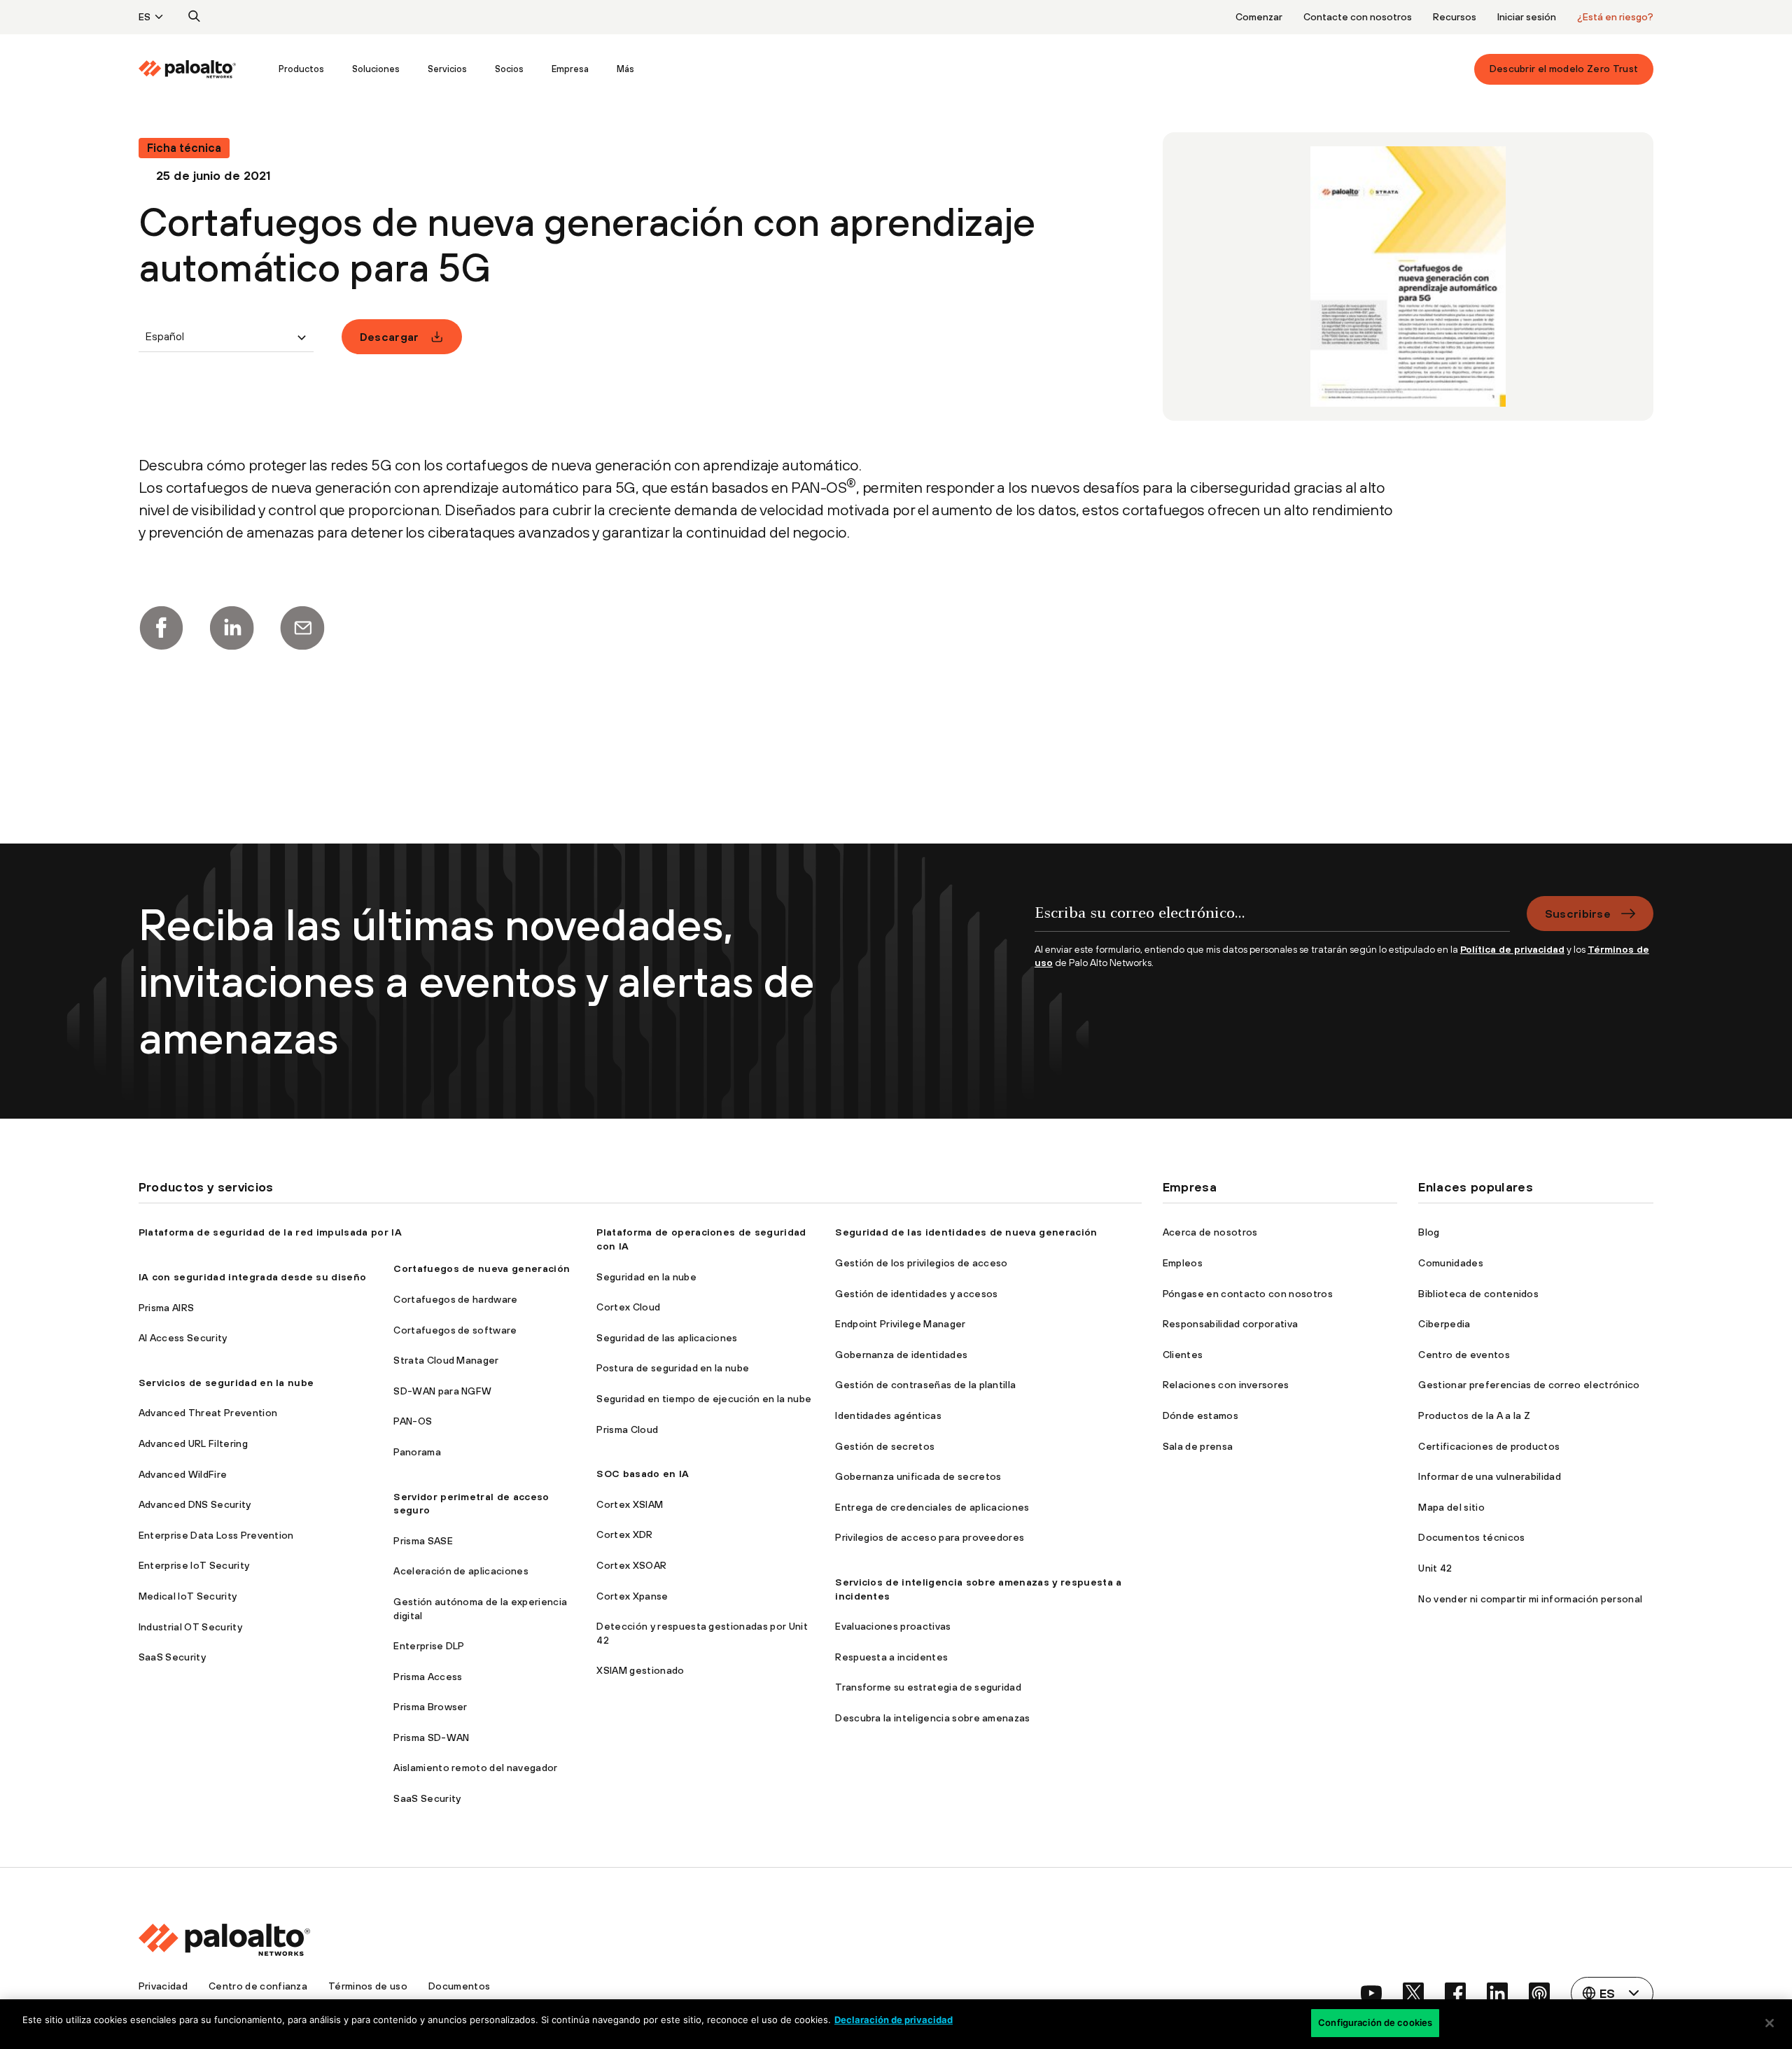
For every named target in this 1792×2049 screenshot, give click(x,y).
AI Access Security (183, 1338)
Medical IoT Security (188, 1596)
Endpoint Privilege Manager (900, 1324)
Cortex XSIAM (630, 1504)
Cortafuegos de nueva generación (482, 1268)
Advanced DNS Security (195, 1504)
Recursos (1455, 17)
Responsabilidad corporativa (1231, 1324)
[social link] (1371, 1993)
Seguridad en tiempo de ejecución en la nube (704, 1399)
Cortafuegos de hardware (455, 1299)
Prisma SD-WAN (431, 1737)
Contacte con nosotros (1358, 17)
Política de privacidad (1512, 949)
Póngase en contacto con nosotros (1248, 1294)
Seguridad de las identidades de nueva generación (966, 1232)
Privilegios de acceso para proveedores (930, 1537)
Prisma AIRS (167, 1308)
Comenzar (1259, 17)
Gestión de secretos (885, 1446)
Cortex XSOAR (631, 1565)
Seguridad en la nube (646, 1277)
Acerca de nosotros (1210, 1232)
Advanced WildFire (183, 1474)
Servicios (447, 69)
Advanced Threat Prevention (208, 1413)
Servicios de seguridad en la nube (226, 1383)
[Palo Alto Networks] (188, 69)
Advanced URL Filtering (193, 1443)
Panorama (417, 1452)
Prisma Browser (430, 1707)
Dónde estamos (1200, 1415)
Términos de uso (368, 1986)
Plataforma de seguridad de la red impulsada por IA (270, 1232)
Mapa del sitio (1451, 1507)
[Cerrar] (1770, 2023)
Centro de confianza (258, 1986)
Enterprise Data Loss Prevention (216, 1535)
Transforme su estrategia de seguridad (928, 1687)
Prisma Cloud (627, 1429)
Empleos (1183, 1263)
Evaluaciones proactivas (893, 1626)
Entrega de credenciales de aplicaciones (932, 1507)
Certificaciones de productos (1489, 1446)
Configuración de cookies (1375, 2022)
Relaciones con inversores (1226, 1385)
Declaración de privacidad (894, 2020)
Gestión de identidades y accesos (916, 1294)
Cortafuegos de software (455, 1330)
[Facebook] (161, 628)
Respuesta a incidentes (891, 1657)
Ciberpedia (1444, 1324)
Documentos (459, 1986)
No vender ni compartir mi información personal (1530, 1599)
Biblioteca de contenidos (1478, 1294)
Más (625, 69)
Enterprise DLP (429, 1646)
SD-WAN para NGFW (442, 1391)
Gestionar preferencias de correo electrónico (1529, 1385)
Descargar (390, 337)
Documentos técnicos (1471, 1537)
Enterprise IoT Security (194, 1565)
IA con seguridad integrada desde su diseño (252, 1277)
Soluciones (376, 69)
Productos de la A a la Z (1474, 1415)
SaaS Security (172, 1657)
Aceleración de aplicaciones (461, 1571)
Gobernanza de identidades (901, 1355)
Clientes (1183, 1355)
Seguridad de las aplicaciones (667, 1338)
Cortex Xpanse (632, 1596)
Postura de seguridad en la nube (673, 1368)
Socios (509, 69)
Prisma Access (428, 1677)
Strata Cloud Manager (446, 1360)
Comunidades (1451, 1263)
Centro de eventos (1464, 1355)
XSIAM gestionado (640, 1670)
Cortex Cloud (628, 1307)
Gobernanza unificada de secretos (918, 1476)
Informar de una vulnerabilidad (1490, 1476)
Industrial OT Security (190, 1627)
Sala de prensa (1198, 1446)
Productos (301, 69)
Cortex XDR (624, 1534)
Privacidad (163, 1986)
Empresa (570, 69)
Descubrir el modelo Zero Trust (1564, 69)
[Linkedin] (232, 628)
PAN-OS (413, 1421)
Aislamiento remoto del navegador (475, 1768)
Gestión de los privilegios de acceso (922, 1263)
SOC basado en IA (643, 1474)
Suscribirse (1578, 914)
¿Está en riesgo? (1615, 17)
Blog (1429, 1232)
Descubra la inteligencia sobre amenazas (932, 1718)
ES (145, 17)
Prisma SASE (423, 1541)
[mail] (302, 628)
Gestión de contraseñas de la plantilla (925, 1385)
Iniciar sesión (1527, 17)
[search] (195, 17)
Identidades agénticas (888, 1415)
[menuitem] (202, 69)
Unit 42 (1435, 1568)
